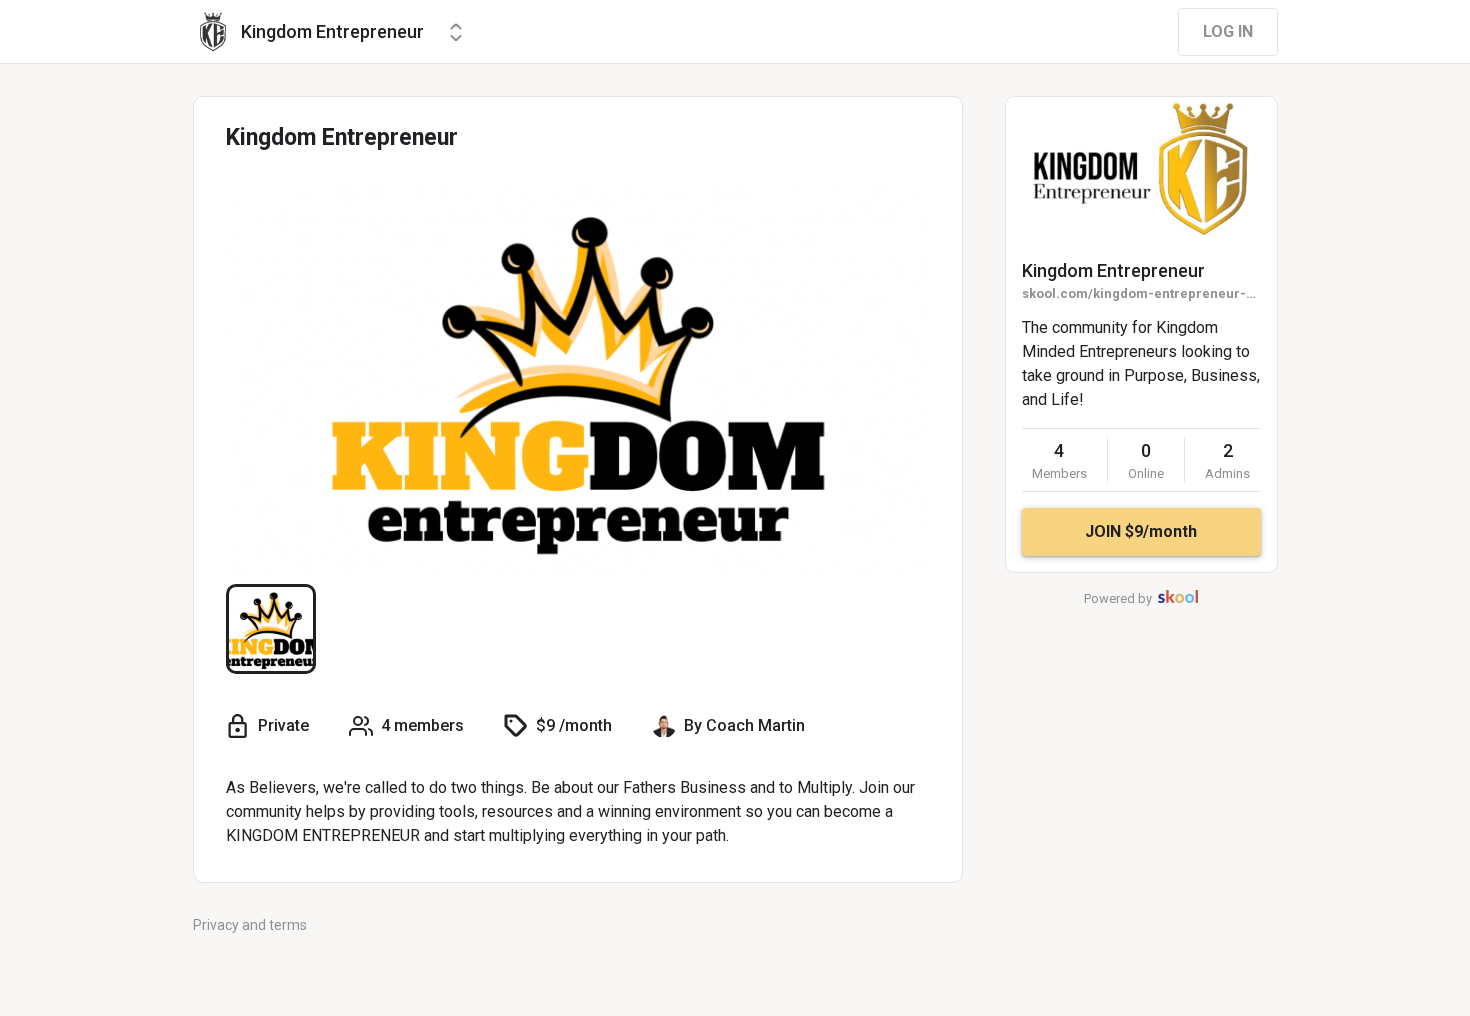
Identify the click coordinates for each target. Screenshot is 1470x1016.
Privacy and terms (250, 925)
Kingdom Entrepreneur (1113, 270)
